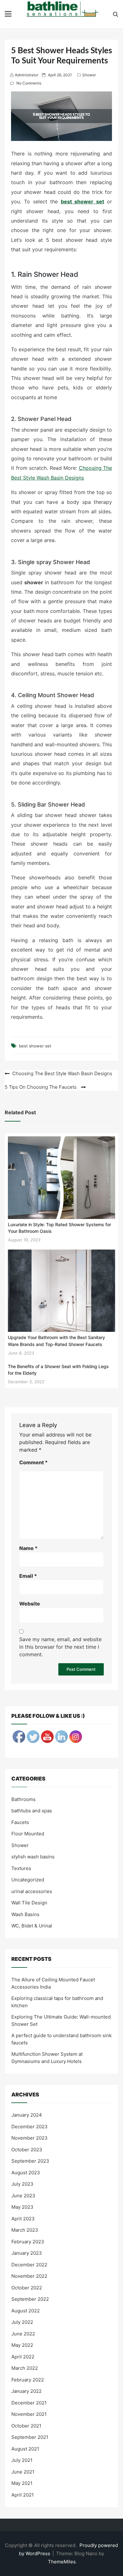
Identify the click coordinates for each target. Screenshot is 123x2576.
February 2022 (28, 2380)
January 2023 (27, 2253)
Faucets (20, 1822)
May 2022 (22, 2345)
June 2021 (23, 2472)
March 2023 (25, 2230)
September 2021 (30, 2437)
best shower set (82, 201)
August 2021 (25, 2449)
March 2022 (25, 2368)
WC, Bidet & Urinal (32, 1926)
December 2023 (29, 2127)
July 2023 (22, 2184)
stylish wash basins (33, 1857)
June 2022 (23, 2334)
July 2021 (22, 2460)
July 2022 (22, 2322)
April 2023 (23, 2219)
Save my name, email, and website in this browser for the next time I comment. (60, 1647)
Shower (89, 75)
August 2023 (26, 2173)
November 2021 (29, 2414)
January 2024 (27, 2115)
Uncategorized (28, 1880)
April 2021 (23, 2495)
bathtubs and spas (32, 1811)
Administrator (26, 75)
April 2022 (23, 2357)
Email (28, 1576)
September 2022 (30, 2299)
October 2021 (26, 2426)
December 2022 (29, 2265)
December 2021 (29, 2403)
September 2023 (30, 2161)
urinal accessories (32, 1891)
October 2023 (27, 2150)
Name (28, 1548)
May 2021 (22, 2483)
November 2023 (29, 2138)
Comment (33, 1462)
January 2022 (26, 2391)
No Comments (29, 83)
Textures (21, 1868)
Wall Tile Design (29, 1903)
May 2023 (22, 2207)
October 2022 (27, 2288)
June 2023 (23, 2196)
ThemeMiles (62, 2562)
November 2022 (29, 2276)
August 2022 (26, 2311)
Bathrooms (23, 1799)
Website (30, 1604)
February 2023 (28, 2242)
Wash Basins (25, 1914)
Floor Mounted (28, 1834)
